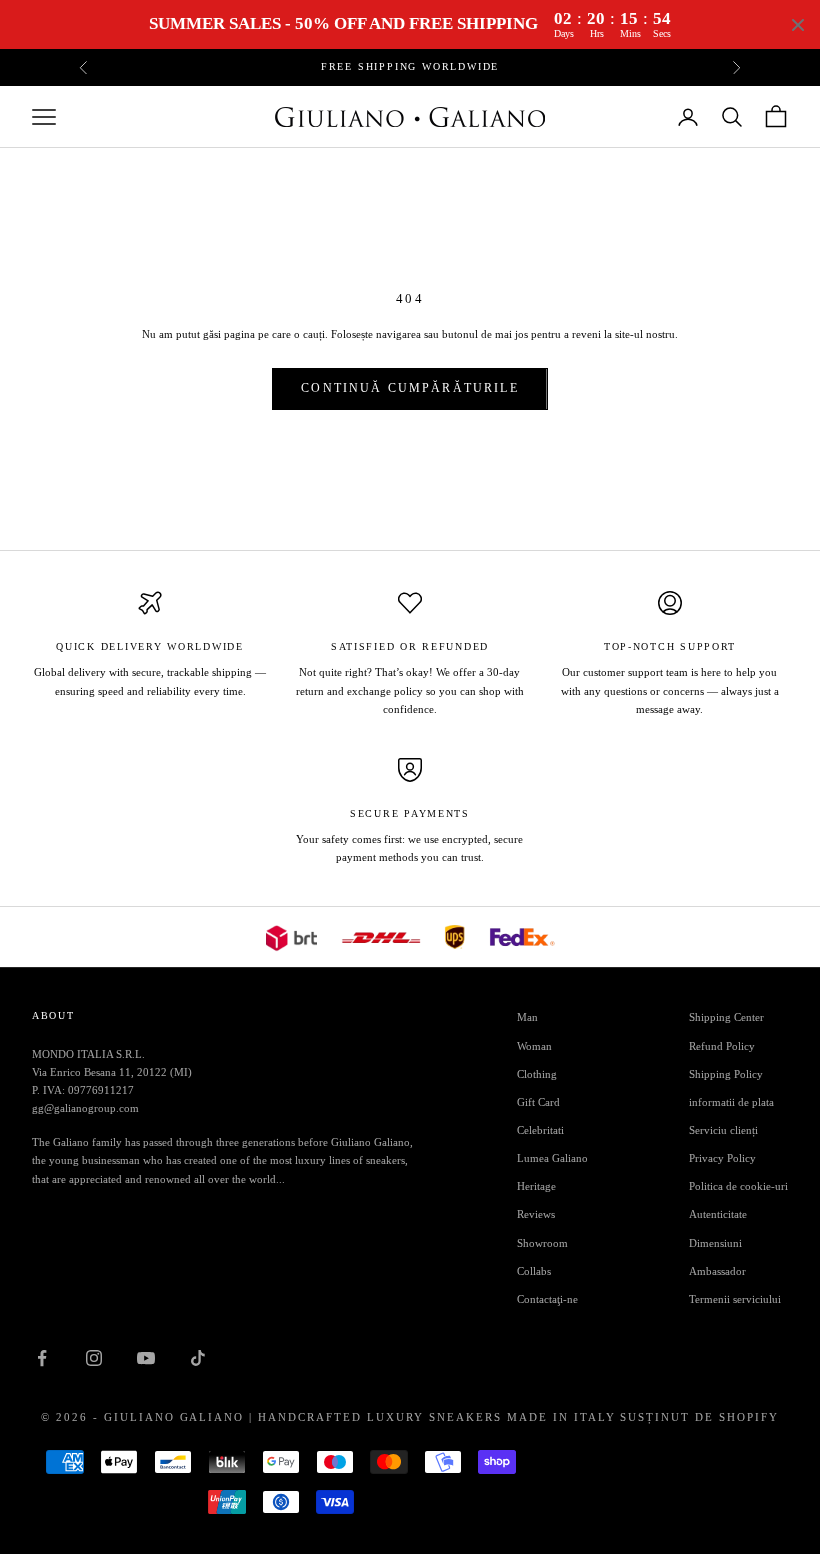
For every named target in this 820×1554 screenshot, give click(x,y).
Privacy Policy (722, 1158)
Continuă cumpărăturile (410, 388)
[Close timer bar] (798, 25)
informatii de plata (731, 1102)
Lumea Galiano (552, 1158)
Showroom (542, 1243)
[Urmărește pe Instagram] (94, 1358)
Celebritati (540, 1130)
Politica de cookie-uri (738, 1186)
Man (527, 1017)
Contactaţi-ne (547, 1299)
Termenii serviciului (735, 1299)
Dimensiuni (715, 1243)
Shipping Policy (726, 1074)
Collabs (534, 1271)
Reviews (536, 1214)
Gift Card (538, 1102)
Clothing (537, 1074)
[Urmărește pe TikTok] (198, 1358)
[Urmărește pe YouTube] (146, 1358)
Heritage (536, 1186)
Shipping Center (726, 1017)
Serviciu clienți (723, 1130)
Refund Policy (722, 1046)
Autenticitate (718, 1214)
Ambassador (717, 1271)
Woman (534, 1046)
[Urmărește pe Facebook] (42, 1358)
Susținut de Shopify (699, 1417)
